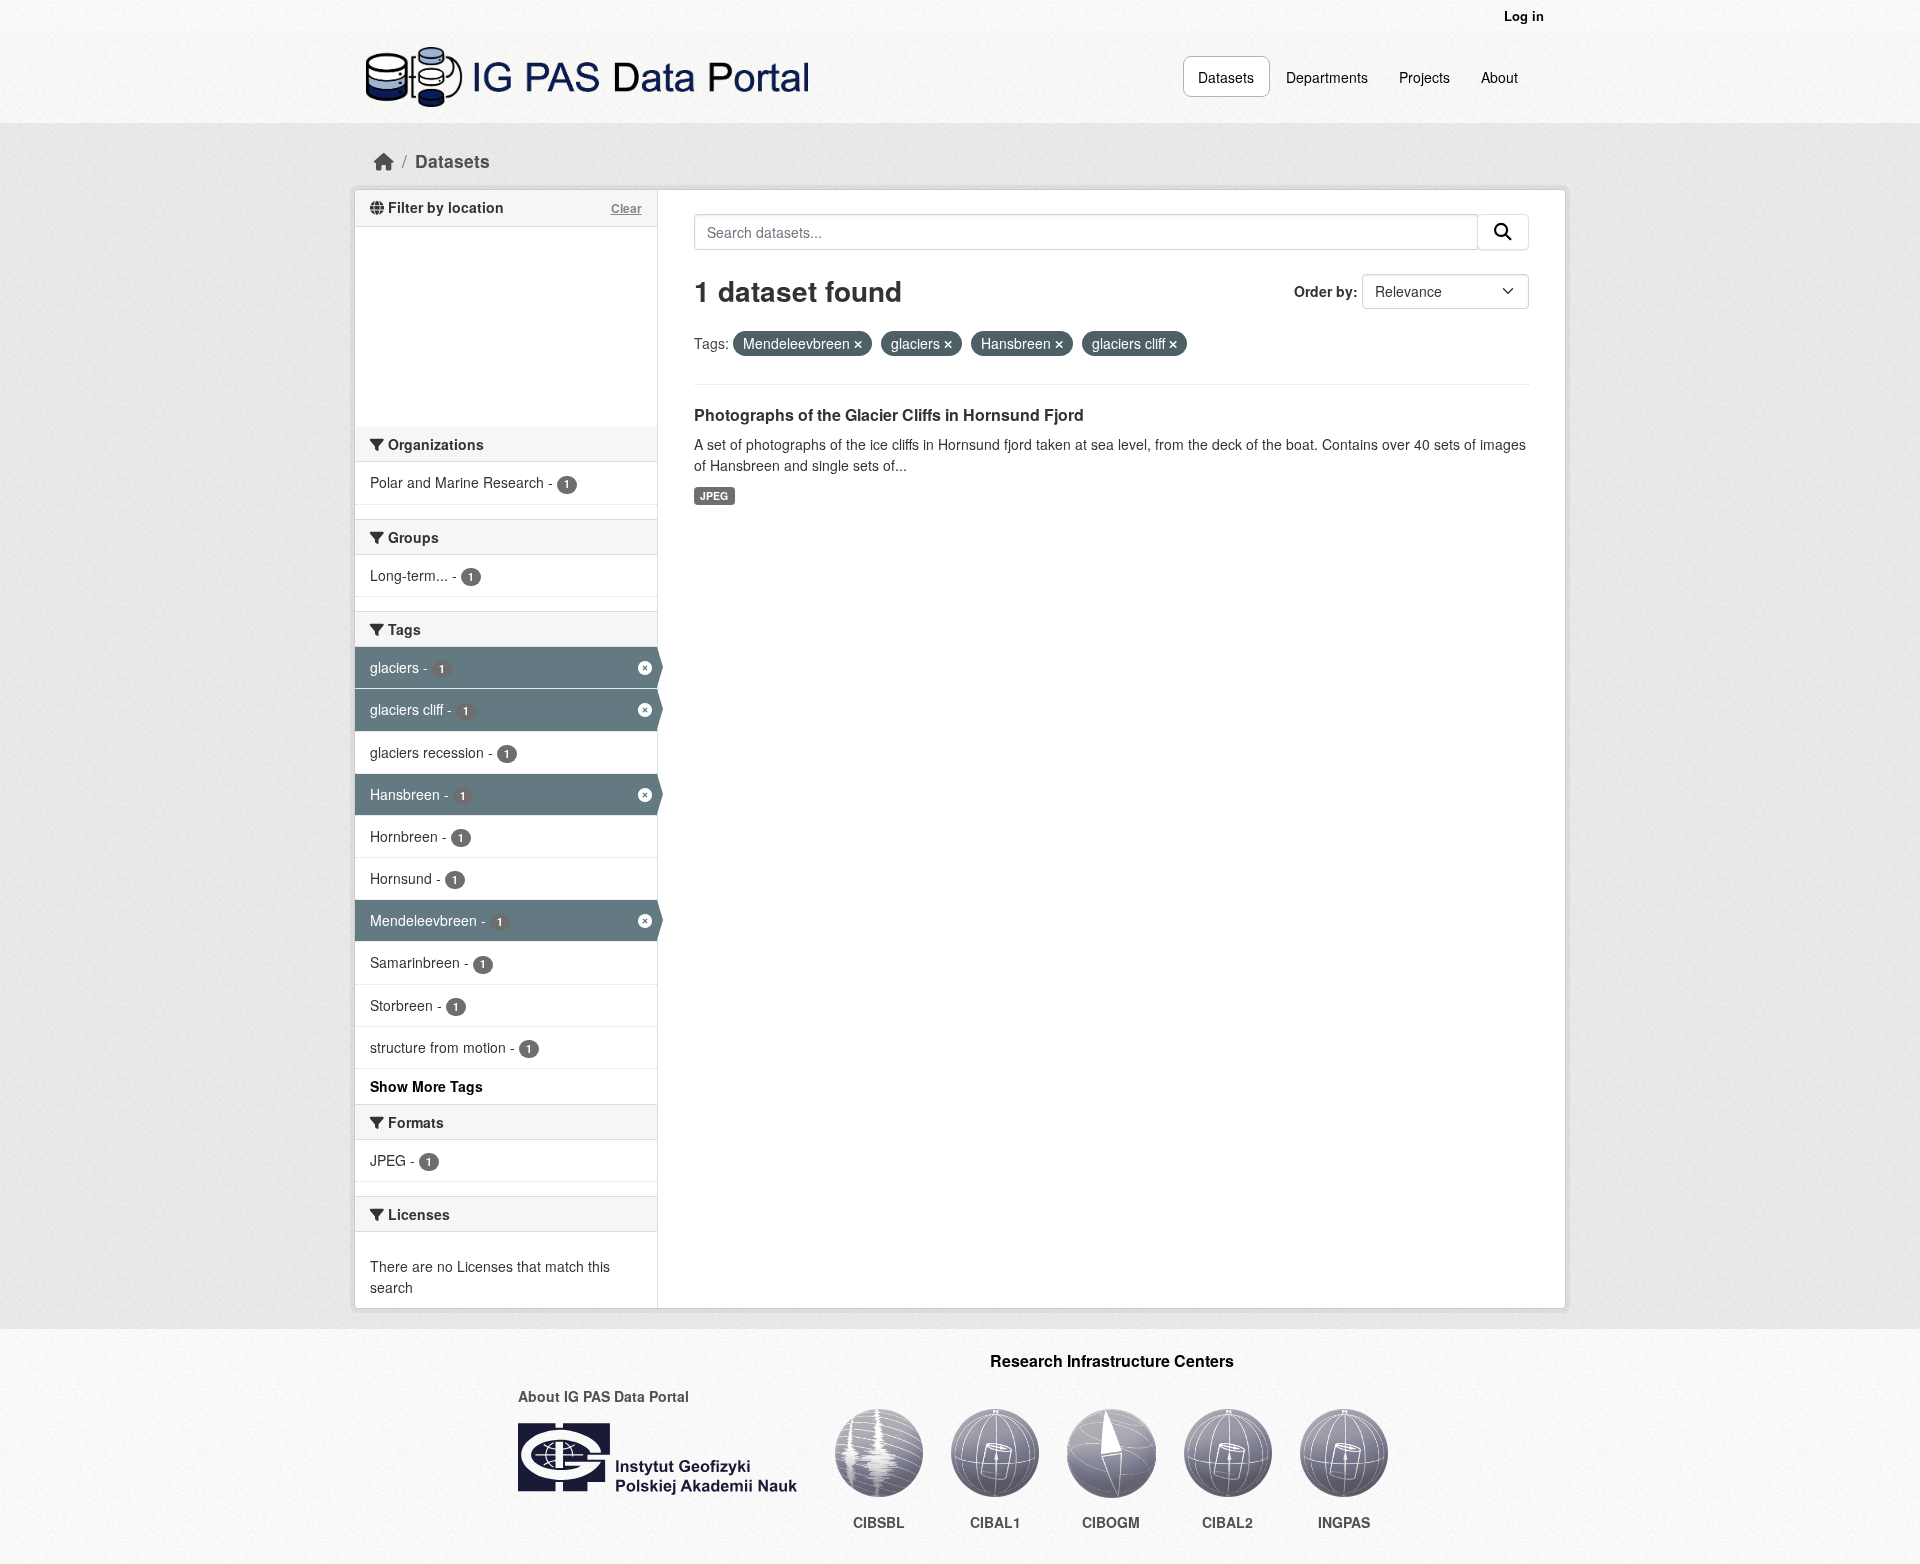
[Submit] (1503, 232)
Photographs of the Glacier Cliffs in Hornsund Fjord (889, 414)
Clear (626, 208)
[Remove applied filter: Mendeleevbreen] (858, 344)
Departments (1327, 77)
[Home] (384, 160)
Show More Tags (426, 1086)
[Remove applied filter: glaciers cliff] (1173, 344)
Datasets (1226, 77)
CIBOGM (1111, 1522)
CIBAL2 (1227, 1522)
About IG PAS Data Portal (603, 1396)
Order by (1323, 291)
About (1499, 77)
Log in (1524, 15)
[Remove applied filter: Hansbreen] (1059, 344)
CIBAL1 (995, 1522)
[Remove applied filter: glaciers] (948, 344)
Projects (1424, 77)
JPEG (714, 495)
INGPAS (1344, 1522)
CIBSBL (879, 1522)
